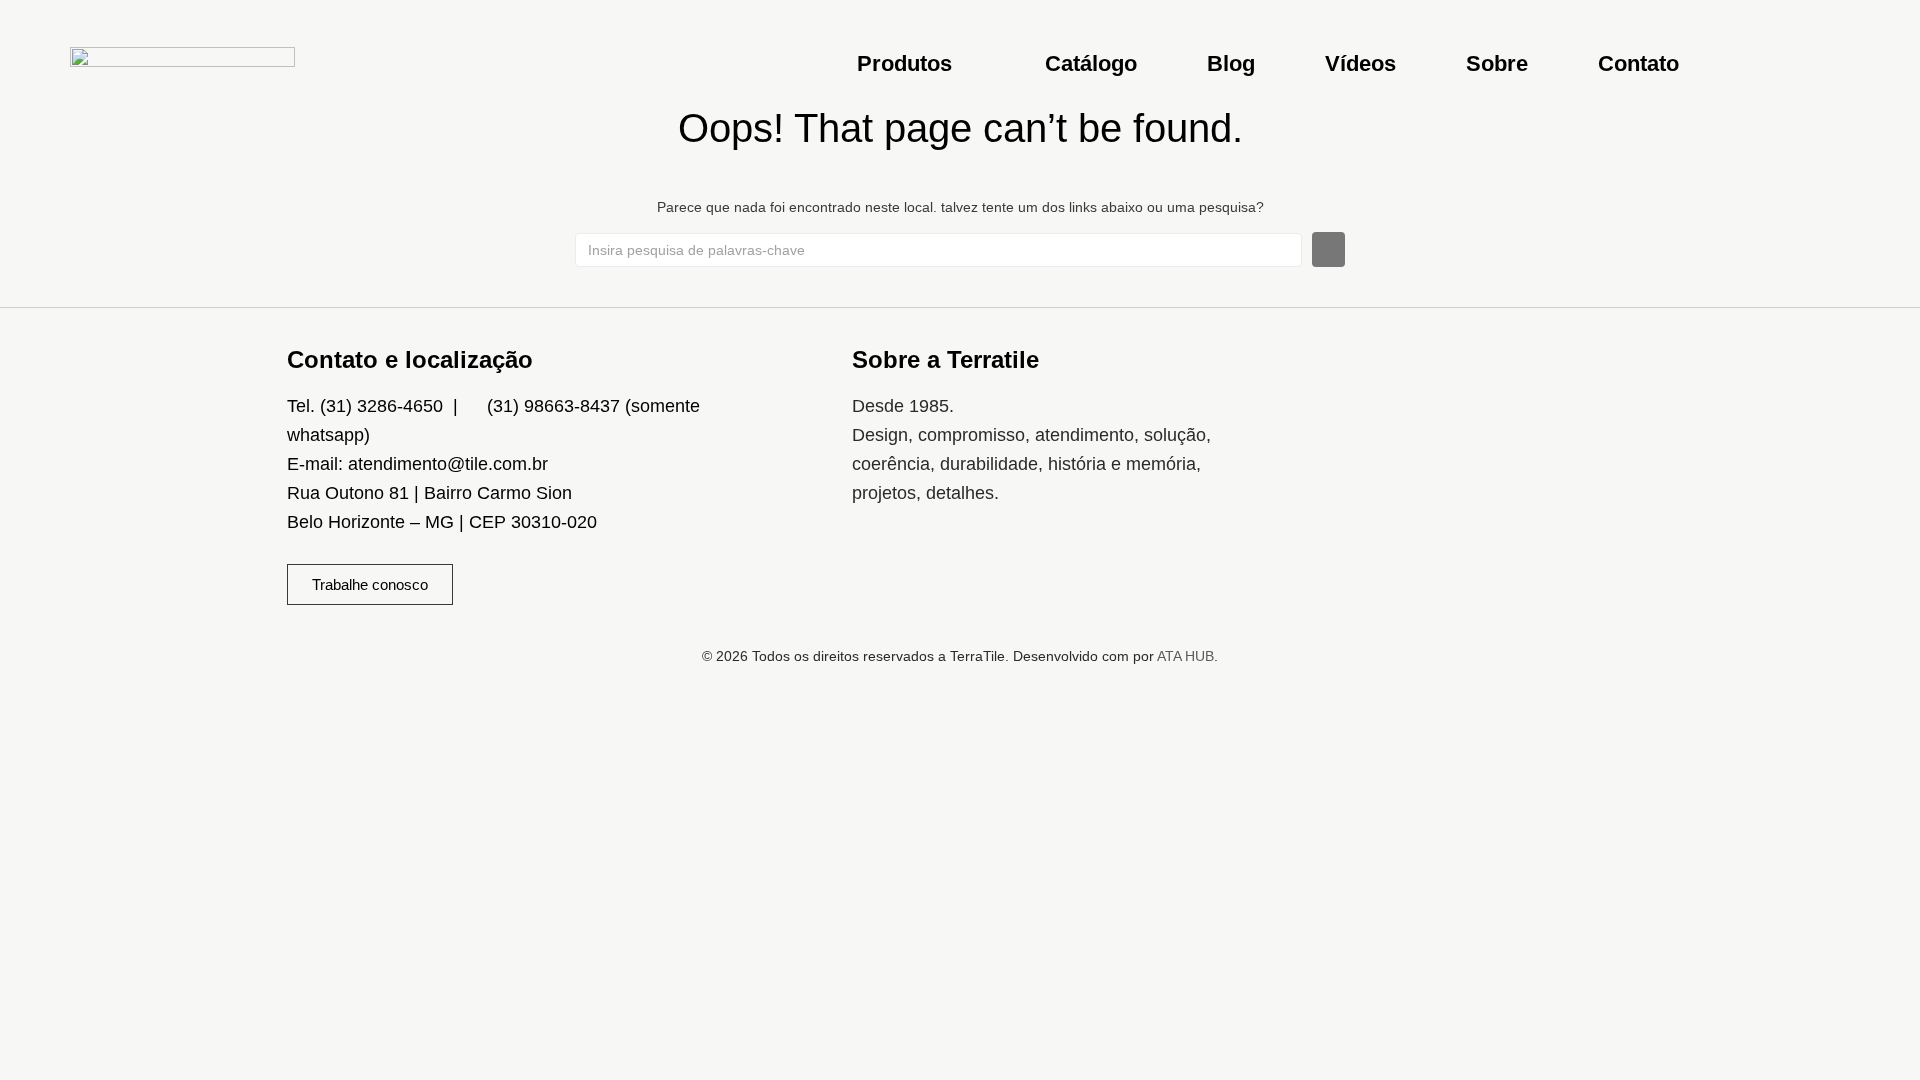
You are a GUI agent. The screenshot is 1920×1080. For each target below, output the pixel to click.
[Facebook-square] (936, 571)
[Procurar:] (938, 250)
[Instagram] (877, 571)
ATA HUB (1185, 656)
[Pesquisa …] (1863, 64)
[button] (916, 63)
